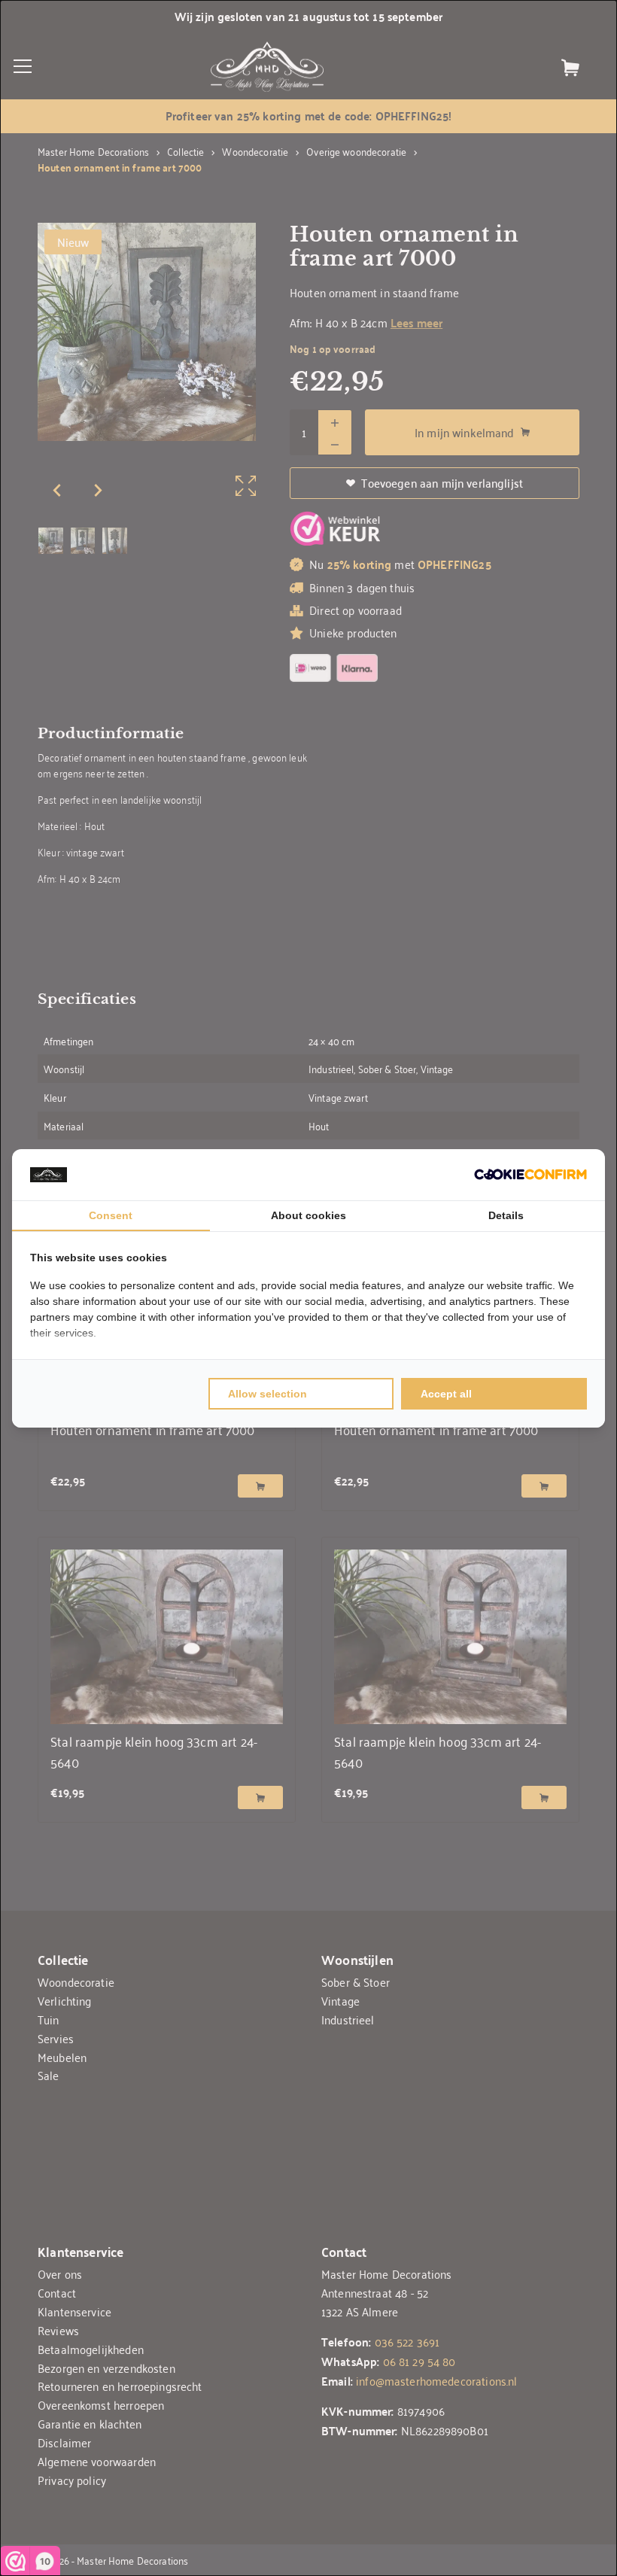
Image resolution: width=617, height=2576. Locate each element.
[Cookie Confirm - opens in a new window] (530, 1174)
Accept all (446, 1394)
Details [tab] (506, 1215)
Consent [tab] (111, 1215)
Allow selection (267, 1394)
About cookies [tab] (308, 1215)
